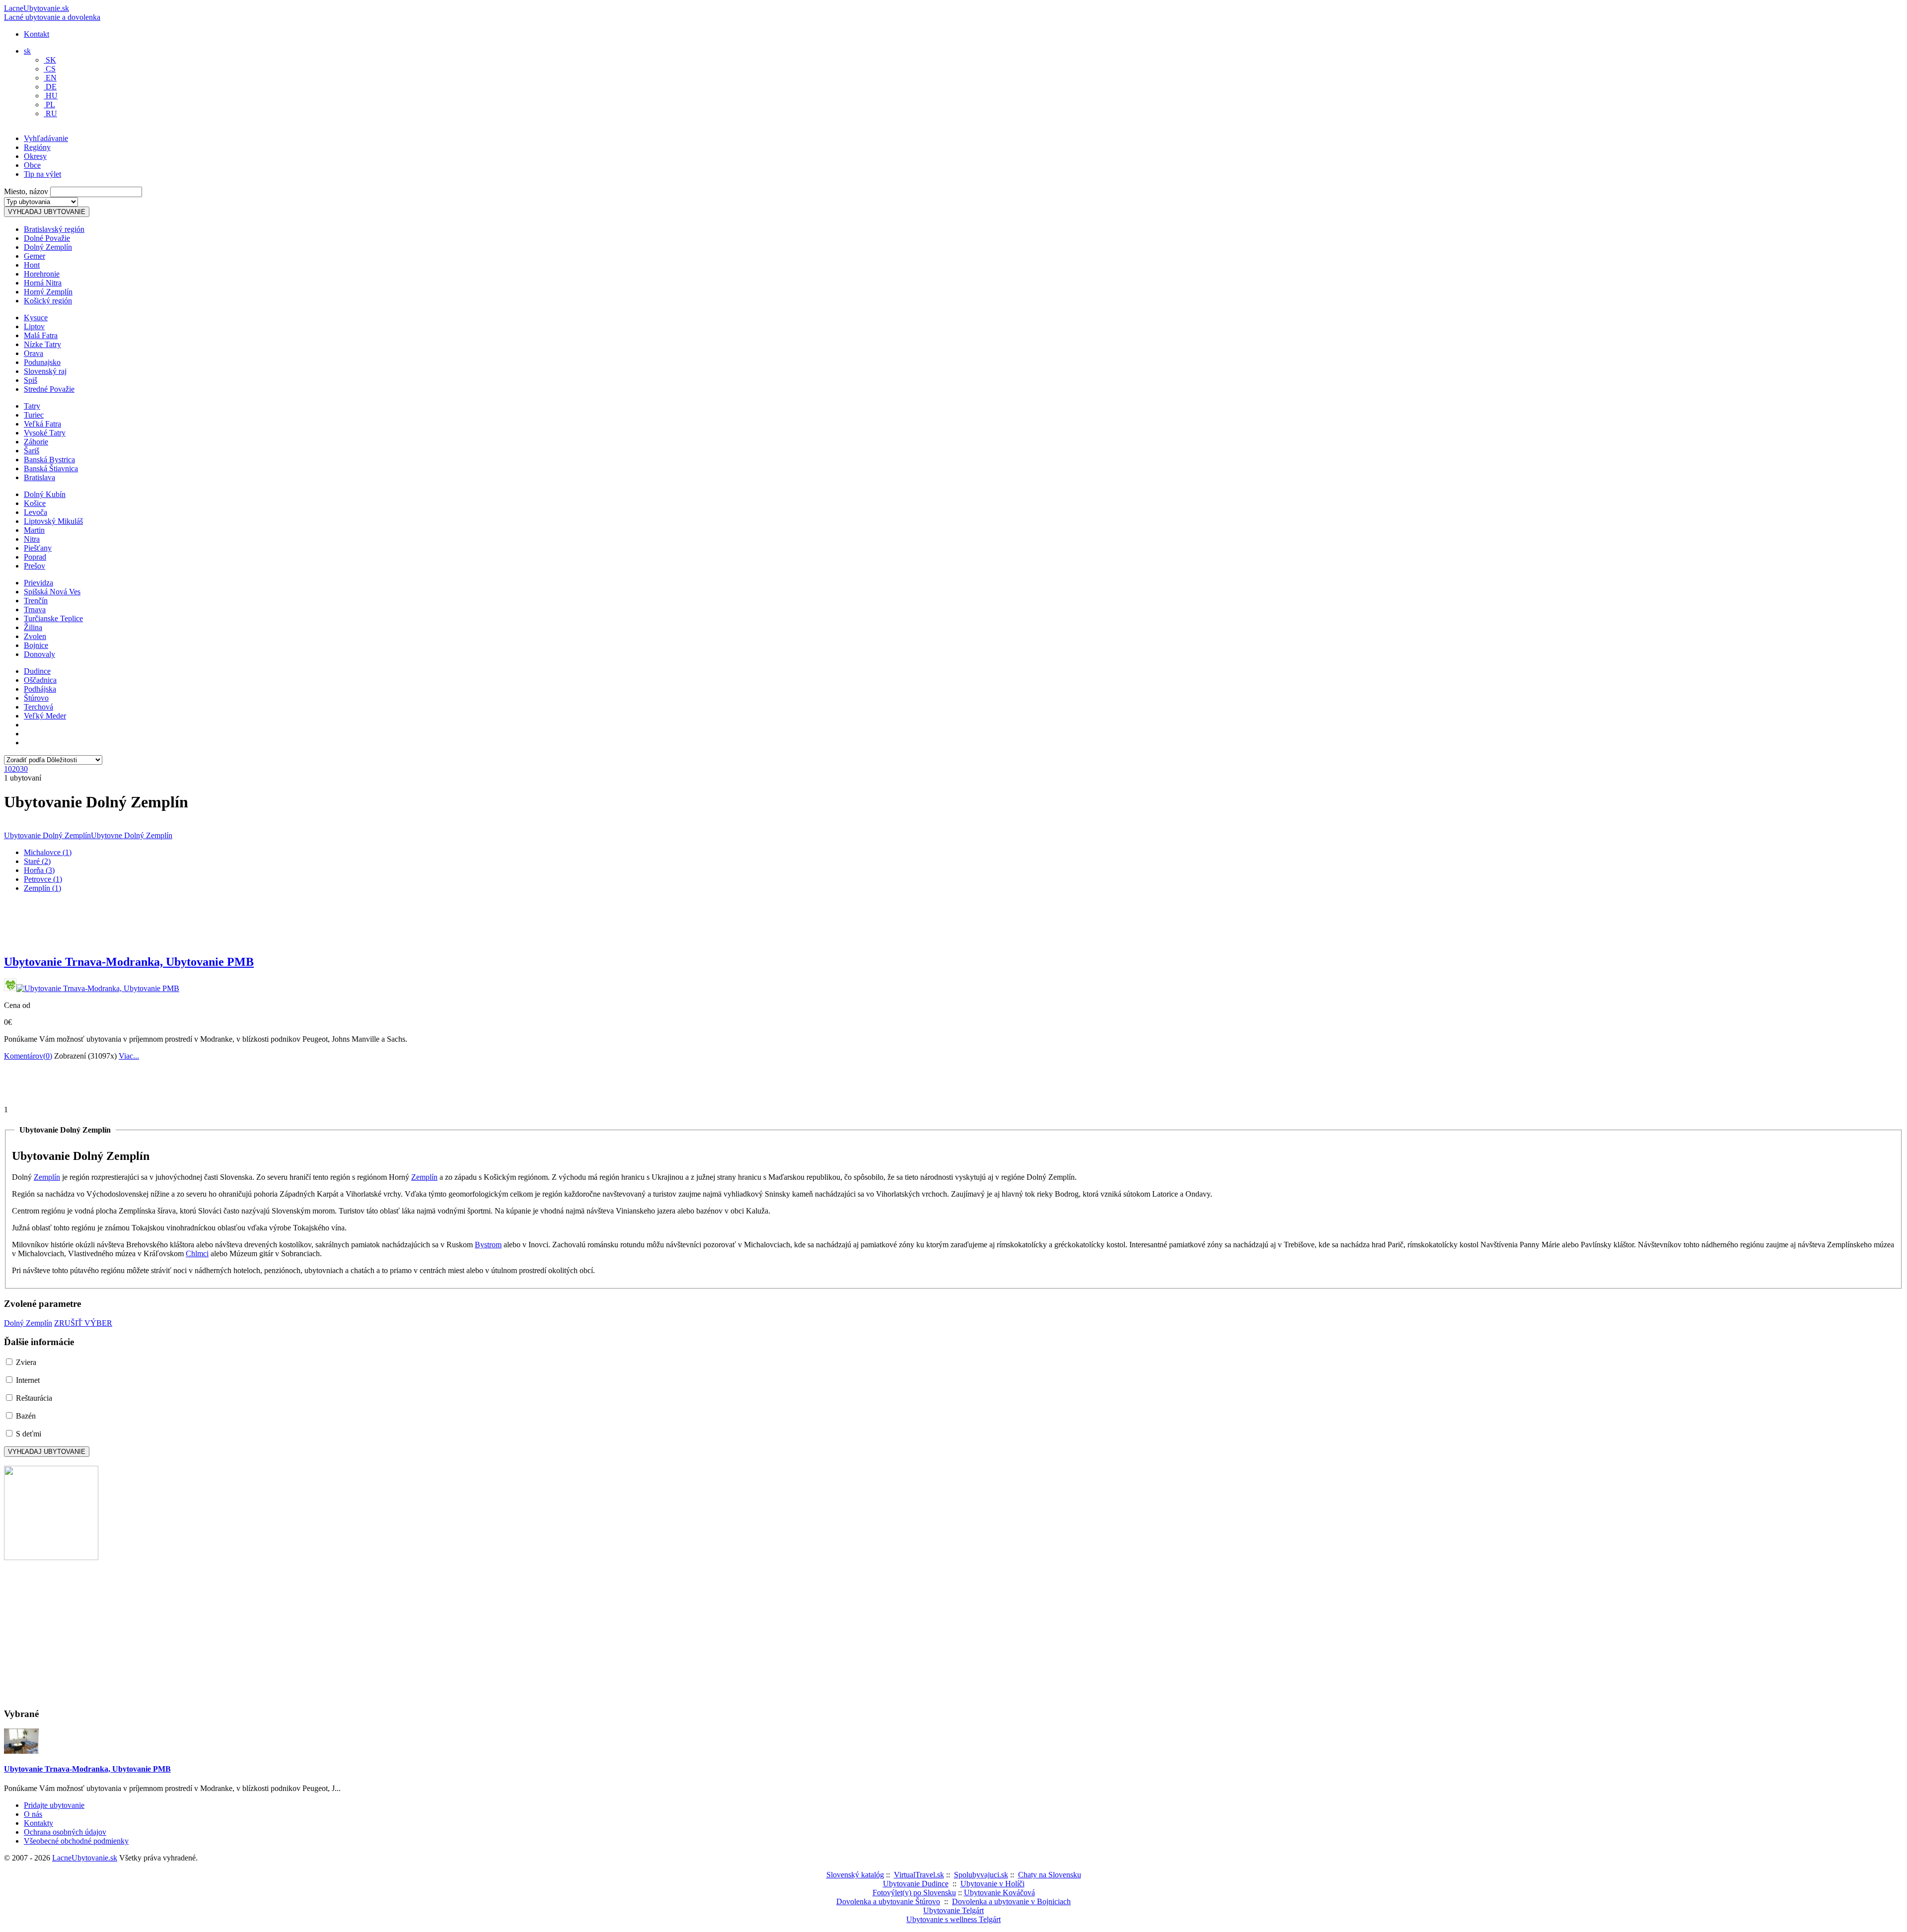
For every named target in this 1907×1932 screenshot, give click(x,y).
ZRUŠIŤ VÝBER (83, 1323)
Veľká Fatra (42, 424)
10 (8, 769)
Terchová (38, 707)
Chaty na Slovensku (1050, 1875)
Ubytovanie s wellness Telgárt (953, 1919)
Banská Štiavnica (51, 468)
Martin (34, 530)
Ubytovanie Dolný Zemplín (47, 835)
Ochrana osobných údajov (65, 1832)
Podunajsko (42, 362)
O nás (33, 1814)
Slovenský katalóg (855, 1875)
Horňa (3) (39, 870)
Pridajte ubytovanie (54, 1805)
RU (50, 113)
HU (51, 96)
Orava (34, 353)
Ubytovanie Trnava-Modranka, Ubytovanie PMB (129, 962)
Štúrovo (36, 698)
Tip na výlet (42, 174)
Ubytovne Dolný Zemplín (132, 835)
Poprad (35, 557)
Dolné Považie (47, 238)
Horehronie (42, 274)
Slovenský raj (45, 371)
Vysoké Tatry (45, 433)
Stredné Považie (49, 389)
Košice (35, 503)
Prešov (35, 566)
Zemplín (47, 1177)
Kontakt (37, 34)
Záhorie (36, 442)
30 (24, 769)
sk (27, 51)
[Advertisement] (120, 146)
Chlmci (197, 1253)
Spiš (31, 380)
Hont (32, 265)
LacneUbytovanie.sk (52, 13)
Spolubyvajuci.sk (981, 1875)
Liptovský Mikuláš (53, 521)
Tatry (32, 406)
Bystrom (488, 1245)
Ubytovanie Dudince (916, 1884)
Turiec (34, 415)
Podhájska (40, 689)
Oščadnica (40, 680)
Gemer (35, 256)
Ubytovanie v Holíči (992, 1884)
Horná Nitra (43, 283)
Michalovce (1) (48, 852)
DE (50, 87)
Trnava (35, 609)
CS (50, 69)
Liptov (34, 326)
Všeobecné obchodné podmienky (76, 1841)
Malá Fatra (41, 335)
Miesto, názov (26, 191)
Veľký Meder (45, 716)
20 (16, 769)
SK (50, 60)
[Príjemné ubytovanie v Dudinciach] (51, 1557)
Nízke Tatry (42, 344)
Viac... (129, 1056)
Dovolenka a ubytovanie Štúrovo (888, 1901)
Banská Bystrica (49, 460)
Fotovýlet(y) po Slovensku (914, 1893)
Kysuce (36, 318)
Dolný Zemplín (48, 247)
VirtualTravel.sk (919, 1875)
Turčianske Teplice (53, 618)
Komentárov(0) (28, 1056)
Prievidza (38, 583)
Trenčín (36, 601)
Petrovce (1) (43, 879)
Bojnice (36, 645)
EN (50, 78)
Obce (32, 165)
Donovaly (39, 654)
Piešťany (38, 548)
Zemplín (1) (42, 888)
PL (49, 105)
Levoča (36, 512)
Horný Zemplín (48, 292)
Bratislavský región (54, 229)
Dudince (37, 671)
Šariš (32, 451)
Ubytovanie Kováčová (999, 1893)
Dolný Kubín (45, 494)
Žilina (33, 627)
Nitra (32, 539)
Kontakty (38, 1823)
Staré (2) (37, 861)
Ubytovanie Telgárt (953, 1910)
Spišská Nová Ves (52, 592)
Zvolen (35, 636)
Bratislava (39, 477)
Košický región (48, 301)
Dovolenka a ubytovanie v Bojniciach (1011, 1901)
